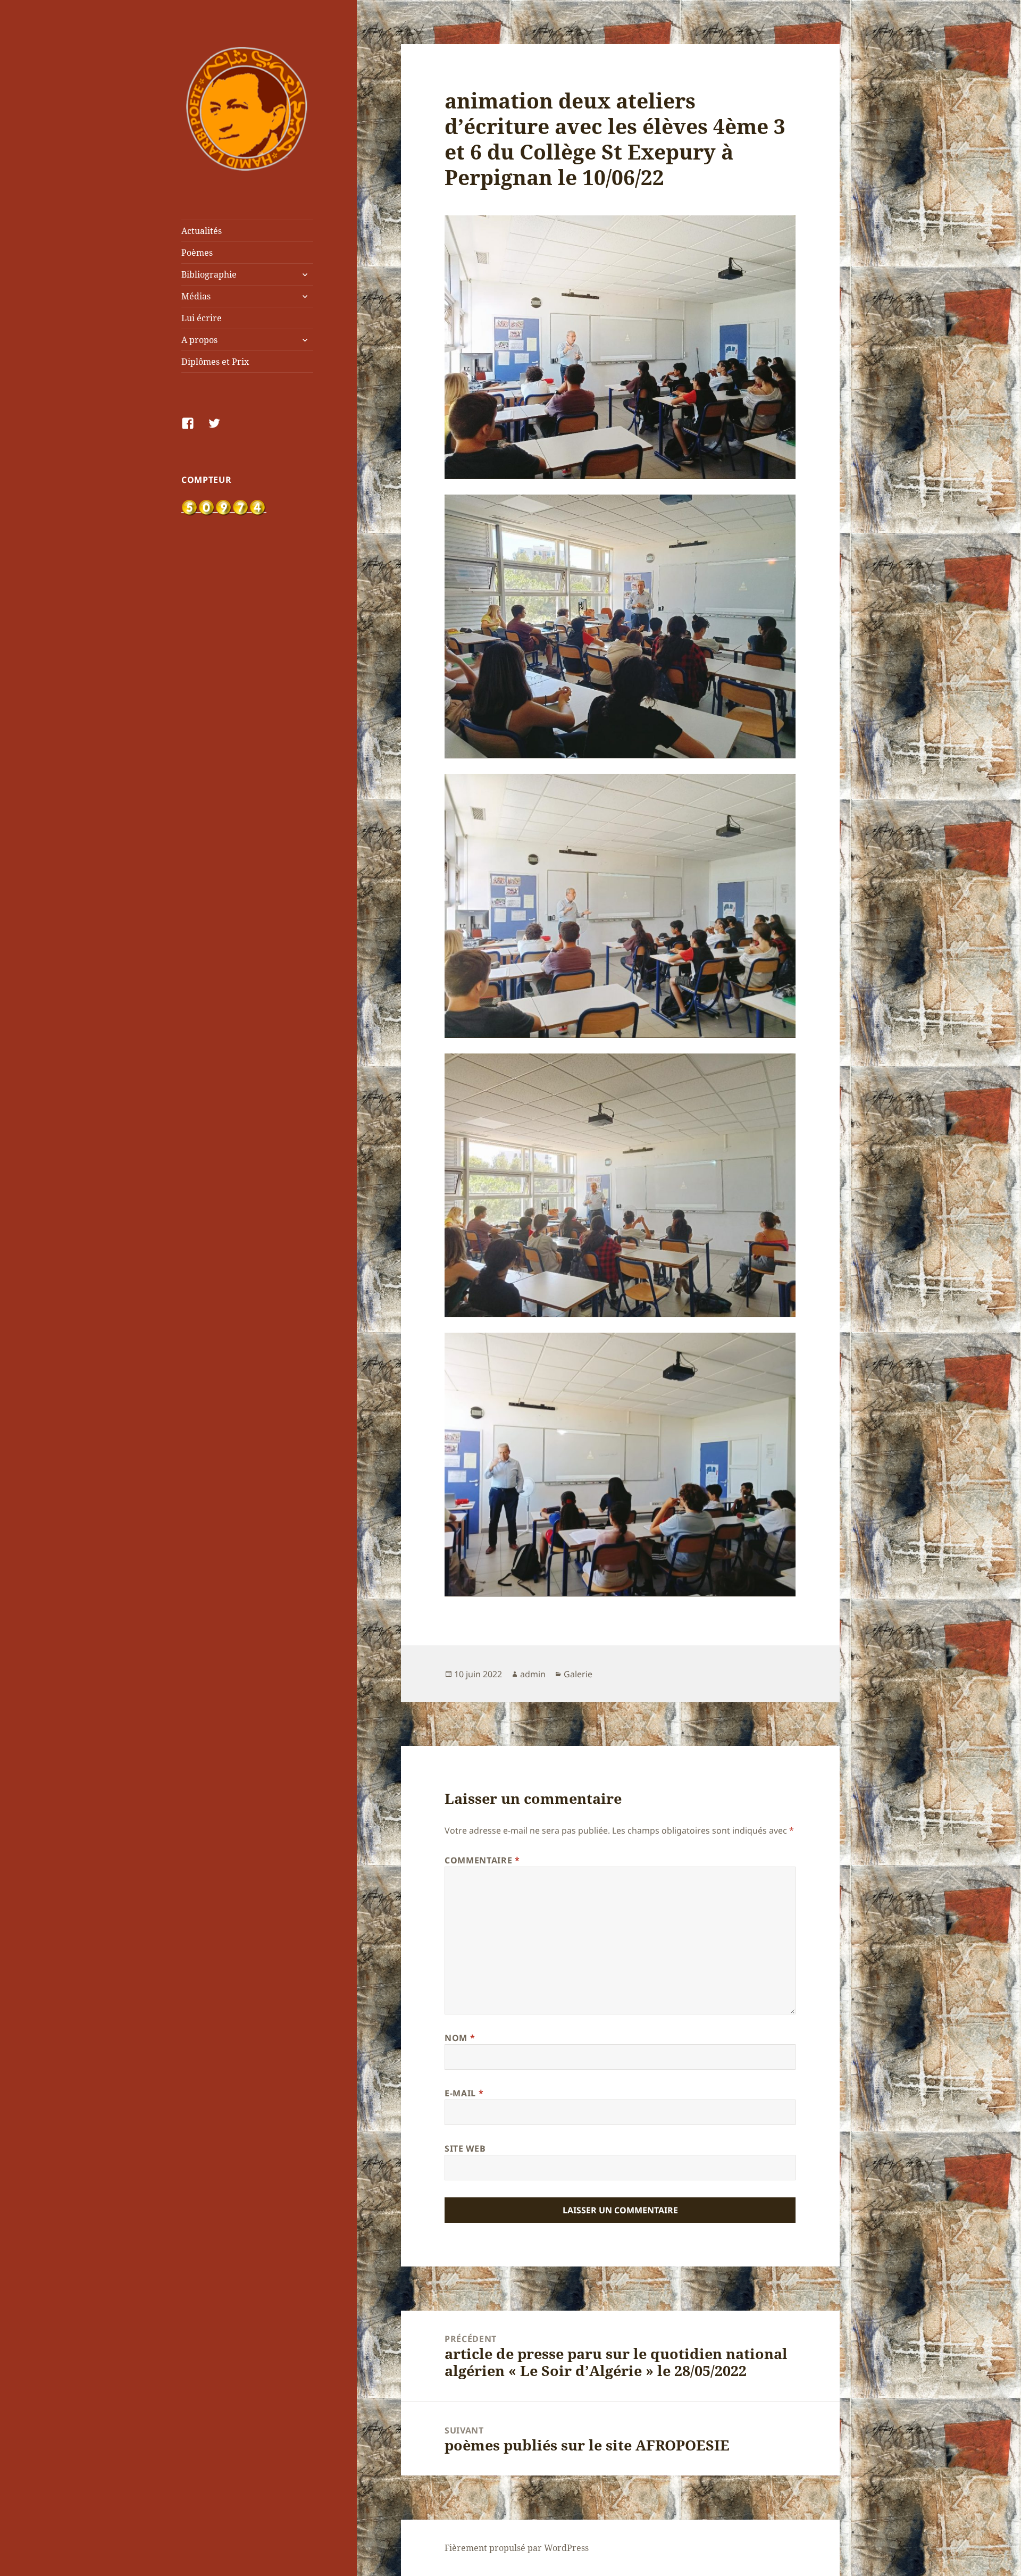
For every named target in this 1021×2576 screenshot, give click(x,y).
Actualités (202, 231)
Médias (196, 296)
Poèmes (197, 253)
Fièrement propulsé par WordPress (517, 2548)
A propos (199, 340)
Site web (465, 2148)
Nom (460, 2038)
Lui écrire (202, 318)
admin (533, 1674)
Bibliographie (209, 274)
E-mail (464, 2093)
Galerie (578, 1674)
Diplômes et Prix (215, 362)
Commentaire (482, 1860)
